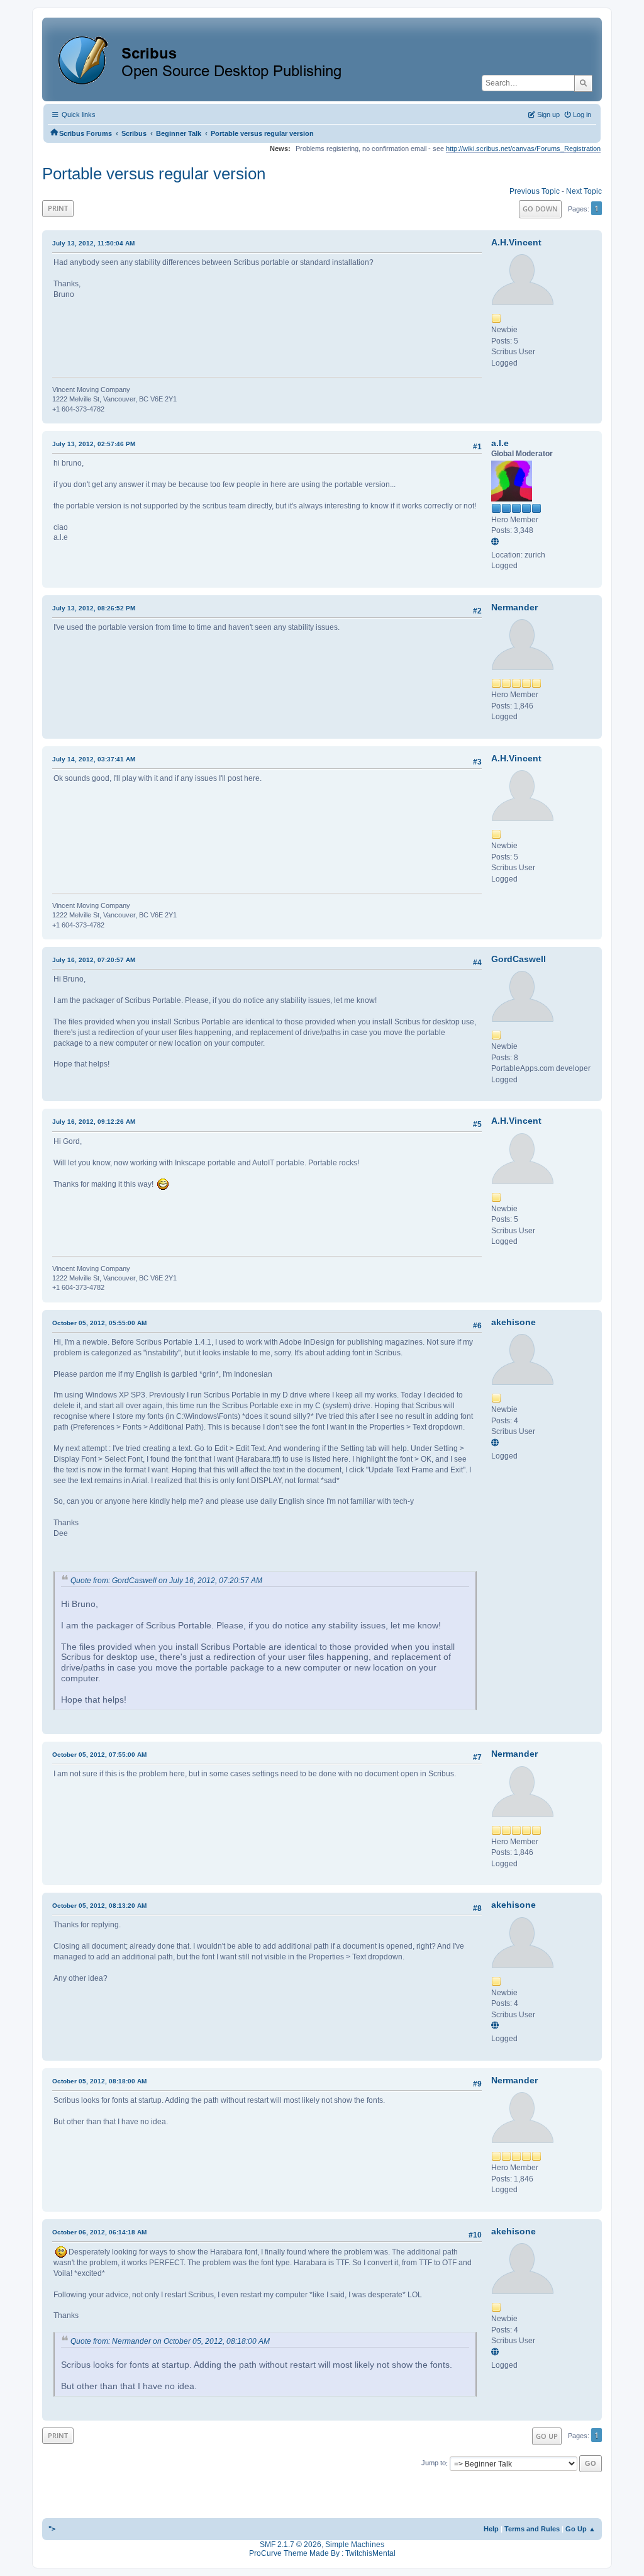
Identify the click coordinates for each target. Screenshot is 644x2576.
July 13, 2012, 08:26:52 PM (94, 608)
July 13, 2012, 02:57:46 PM (94, 444)
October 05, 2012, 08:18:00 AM (99, 2081)
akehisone (514, 1322)
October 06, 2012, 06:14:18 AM (99, 2232)
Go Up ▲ (580, 2529)
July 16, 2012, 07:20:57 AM (94, 960)
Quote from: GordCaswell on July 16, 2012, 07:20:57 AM (166, 1581)
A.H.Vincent (516, 242)
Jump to (434, 2463)
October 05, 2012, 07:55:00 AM (99, 1755)
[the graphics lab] (497, 542)
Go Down (540, 209)
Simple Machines (355, 2545)
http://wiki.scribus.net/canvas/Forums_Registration (523, 148)
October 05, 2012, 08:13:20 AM (99, 1906)
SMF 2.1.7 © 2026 (291, 2545)
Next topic (584, 191)
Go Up (547, 2436)
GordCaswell (519, 959)
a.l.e (500, 443)
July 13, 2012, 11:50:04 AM (93, 243)
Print (58, 208)
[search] (583, 83)
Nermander (514, 607)
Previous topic (535, 191)
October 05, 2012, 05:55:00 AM (99, 1323)
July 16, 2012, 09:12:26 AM (94, 1122)
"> (52, 2529)
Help (491, 2529)
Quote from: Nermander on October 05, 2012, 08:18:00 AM (170, 2341)
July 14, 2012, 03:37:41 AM (94, 759)
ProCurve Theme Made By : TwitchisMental (322, 2553)
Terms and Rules (532, 2529)
